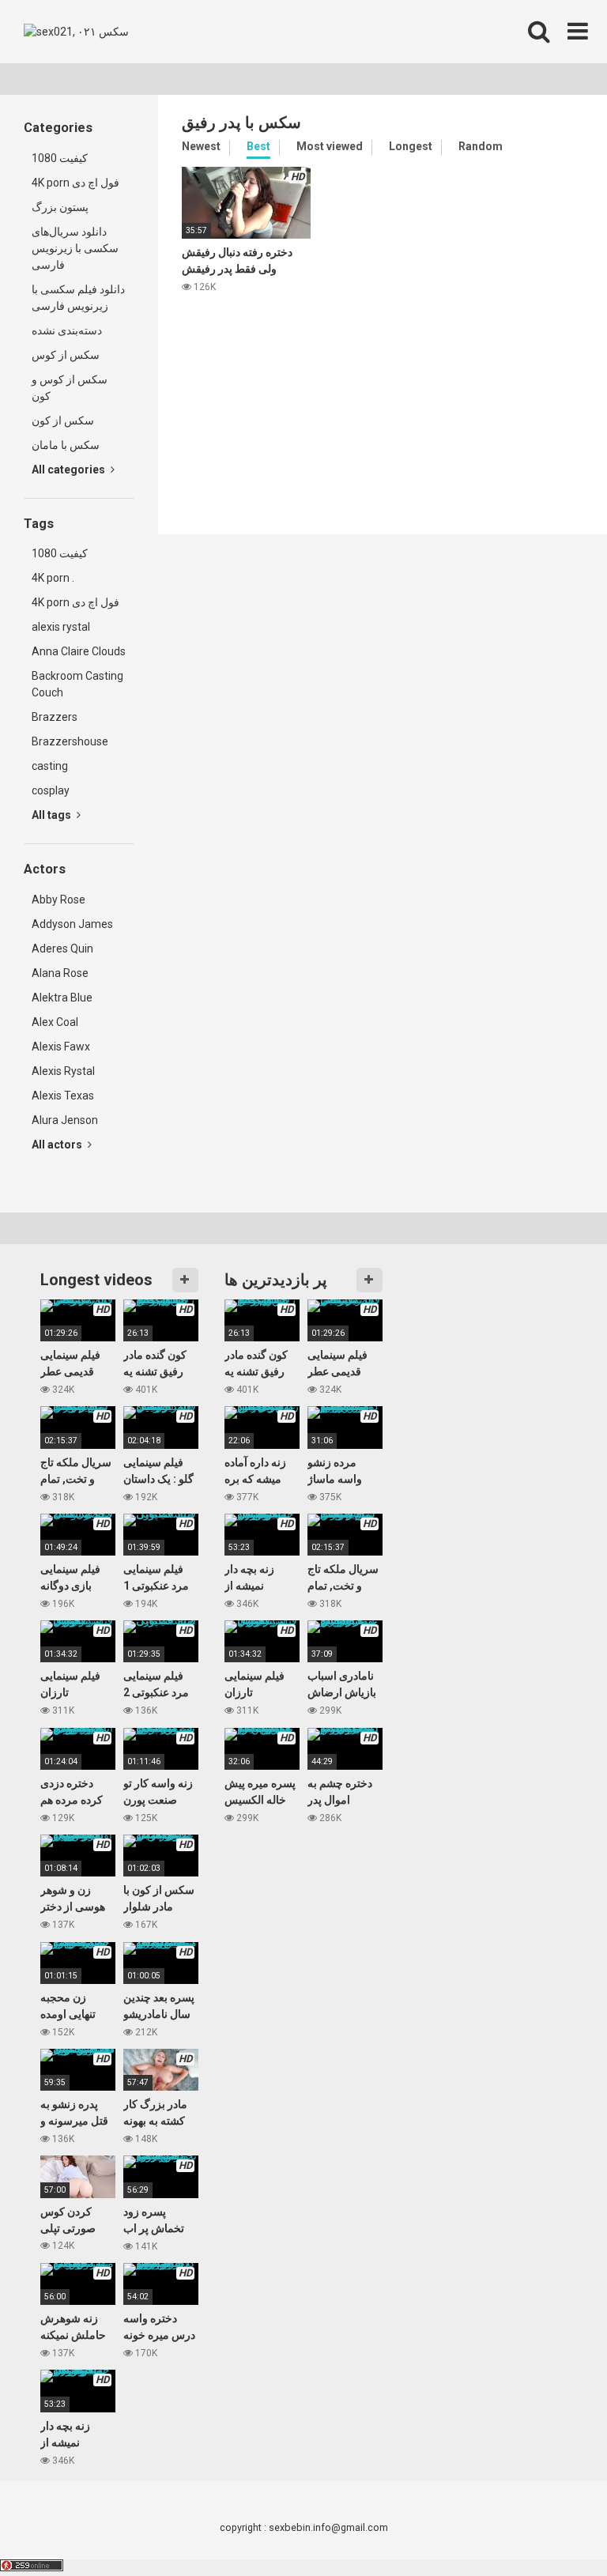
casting (50, 766)
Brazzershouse (70, 741)
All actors (58, 1145)
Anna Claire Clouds (79, 651)
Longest (411, 146)
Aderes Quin (62, 949)
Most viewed (330, 146)
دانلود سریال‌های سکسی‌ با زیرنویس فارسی (75, 248)
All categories (70, 470)
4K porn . (53, 578)
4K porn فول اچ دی (75, 183)
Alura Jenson (65, 1120)
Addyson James (72, 924)
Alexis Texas (63, 1096)
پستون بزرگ (60, 207)
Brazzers (55, 717)
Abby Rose (58, 900)
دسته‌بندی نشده (67, 330)
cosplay (51, 790)
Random (481, 146)
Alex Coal (55, 1022)
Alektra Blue (62, 998)
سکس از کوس (66, 355)
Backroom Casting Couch (77, 684)
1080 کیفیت (60, 158)
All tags (53, 815)
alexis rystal (61, 627)
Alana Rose (60, 973)
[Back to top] (554, 2528)
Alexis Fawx (61, 1047)
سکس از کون (63, 421)
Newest (201, 146)
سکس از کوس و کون (70, 388)
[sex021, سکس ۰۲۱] (76, 32)
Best (258, 146)
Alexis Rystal (63, 1071)
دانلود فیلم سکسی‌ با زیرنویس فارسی (78, 298)
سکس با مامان (66, 445)
